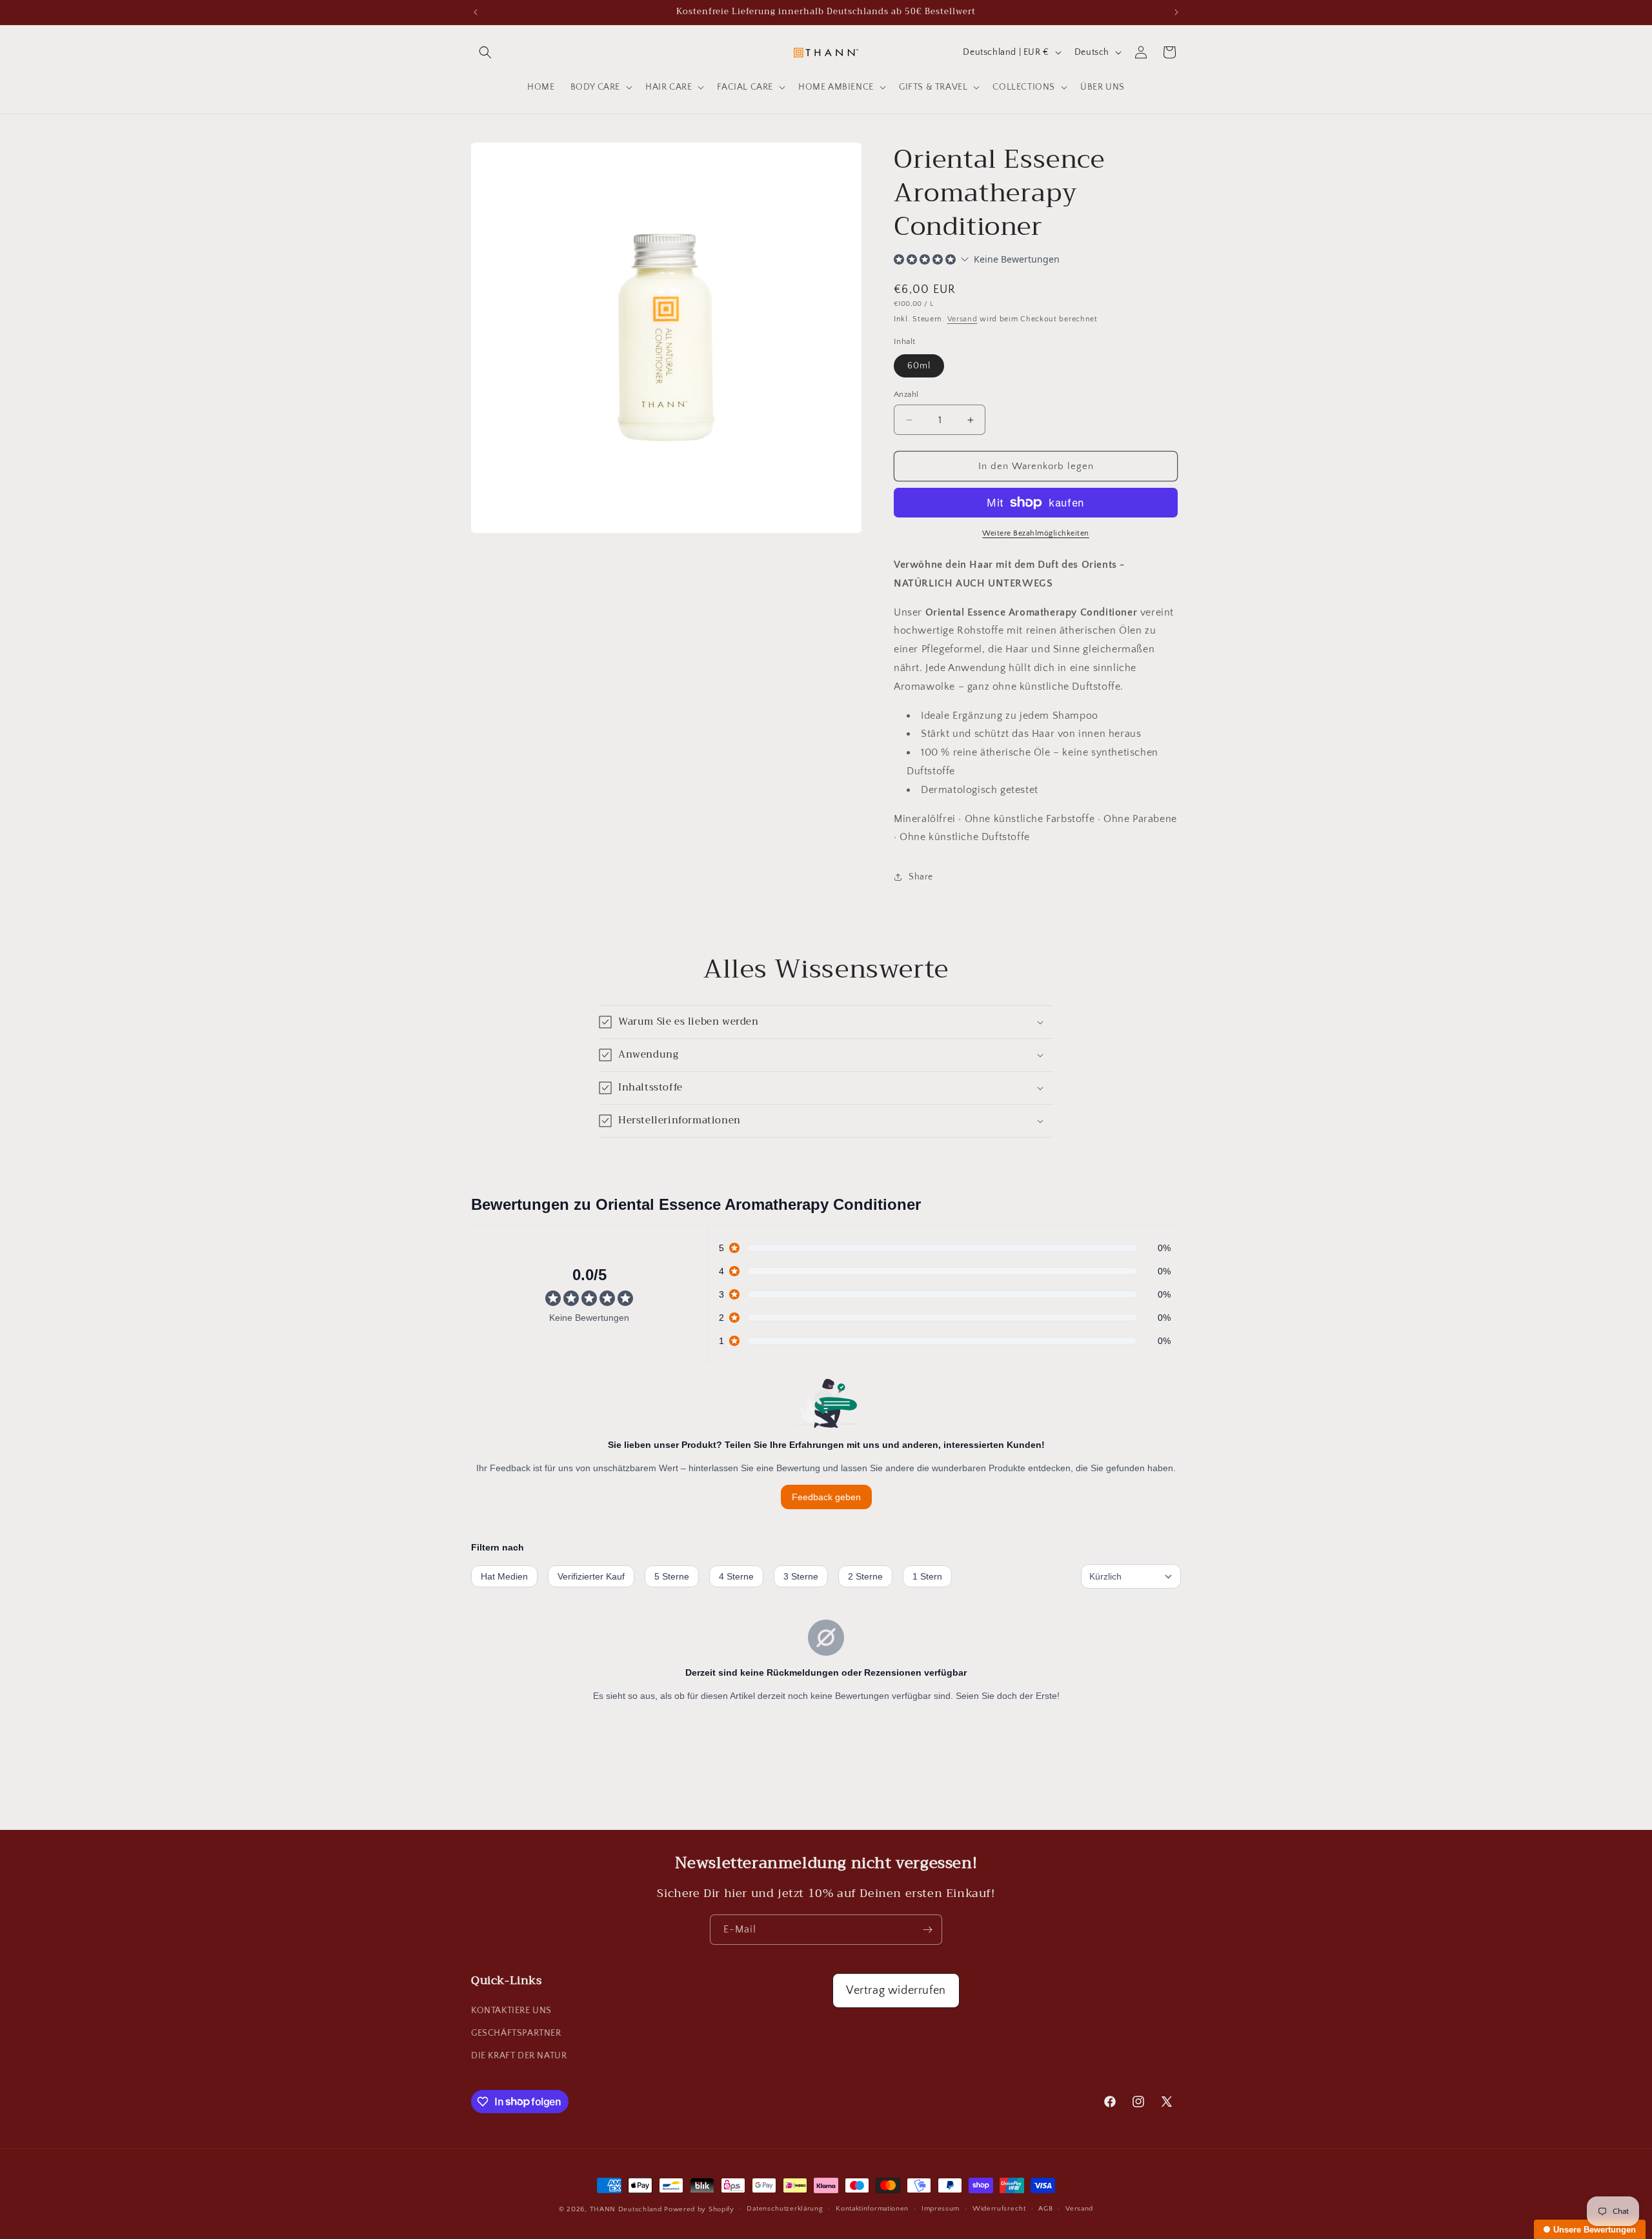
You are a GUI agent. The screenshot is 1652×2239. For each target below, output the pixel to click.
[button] (485, 52)
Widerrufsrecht (999, 2209)
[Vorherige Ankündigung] (476, 12)
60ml (919, 366)
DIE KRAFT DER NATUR (519, 2056)
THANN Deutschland (626, 2209)
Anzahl (906, 394)
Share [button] (921, 877)
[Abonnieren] (927, 1930)
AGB (1045, 2209)
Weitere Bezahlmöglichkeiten (1036, 533)
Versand (962, 319)
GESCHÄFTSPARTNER (516, 2033)
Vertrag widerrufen (896, 1991)
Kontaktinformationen (872, 2209)
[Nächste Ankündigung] (1176, 12)
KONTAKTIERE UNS (511, 2011)
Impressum (941, 2209)
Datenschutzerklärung (785, 2209)
